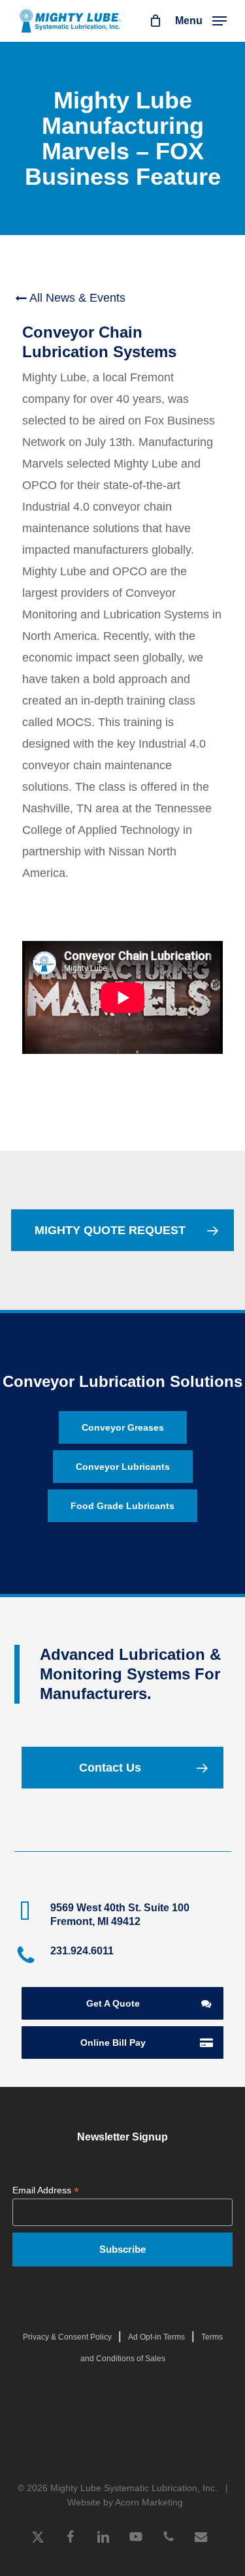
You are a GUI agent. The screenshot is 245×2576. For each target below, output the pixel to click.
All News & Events (76, 298)
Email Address (46, 2190)
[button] (201, 20)
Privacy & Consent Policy (67, 2337)
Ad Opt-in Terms (156, 2337)
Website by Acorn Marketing (125, 2502)
